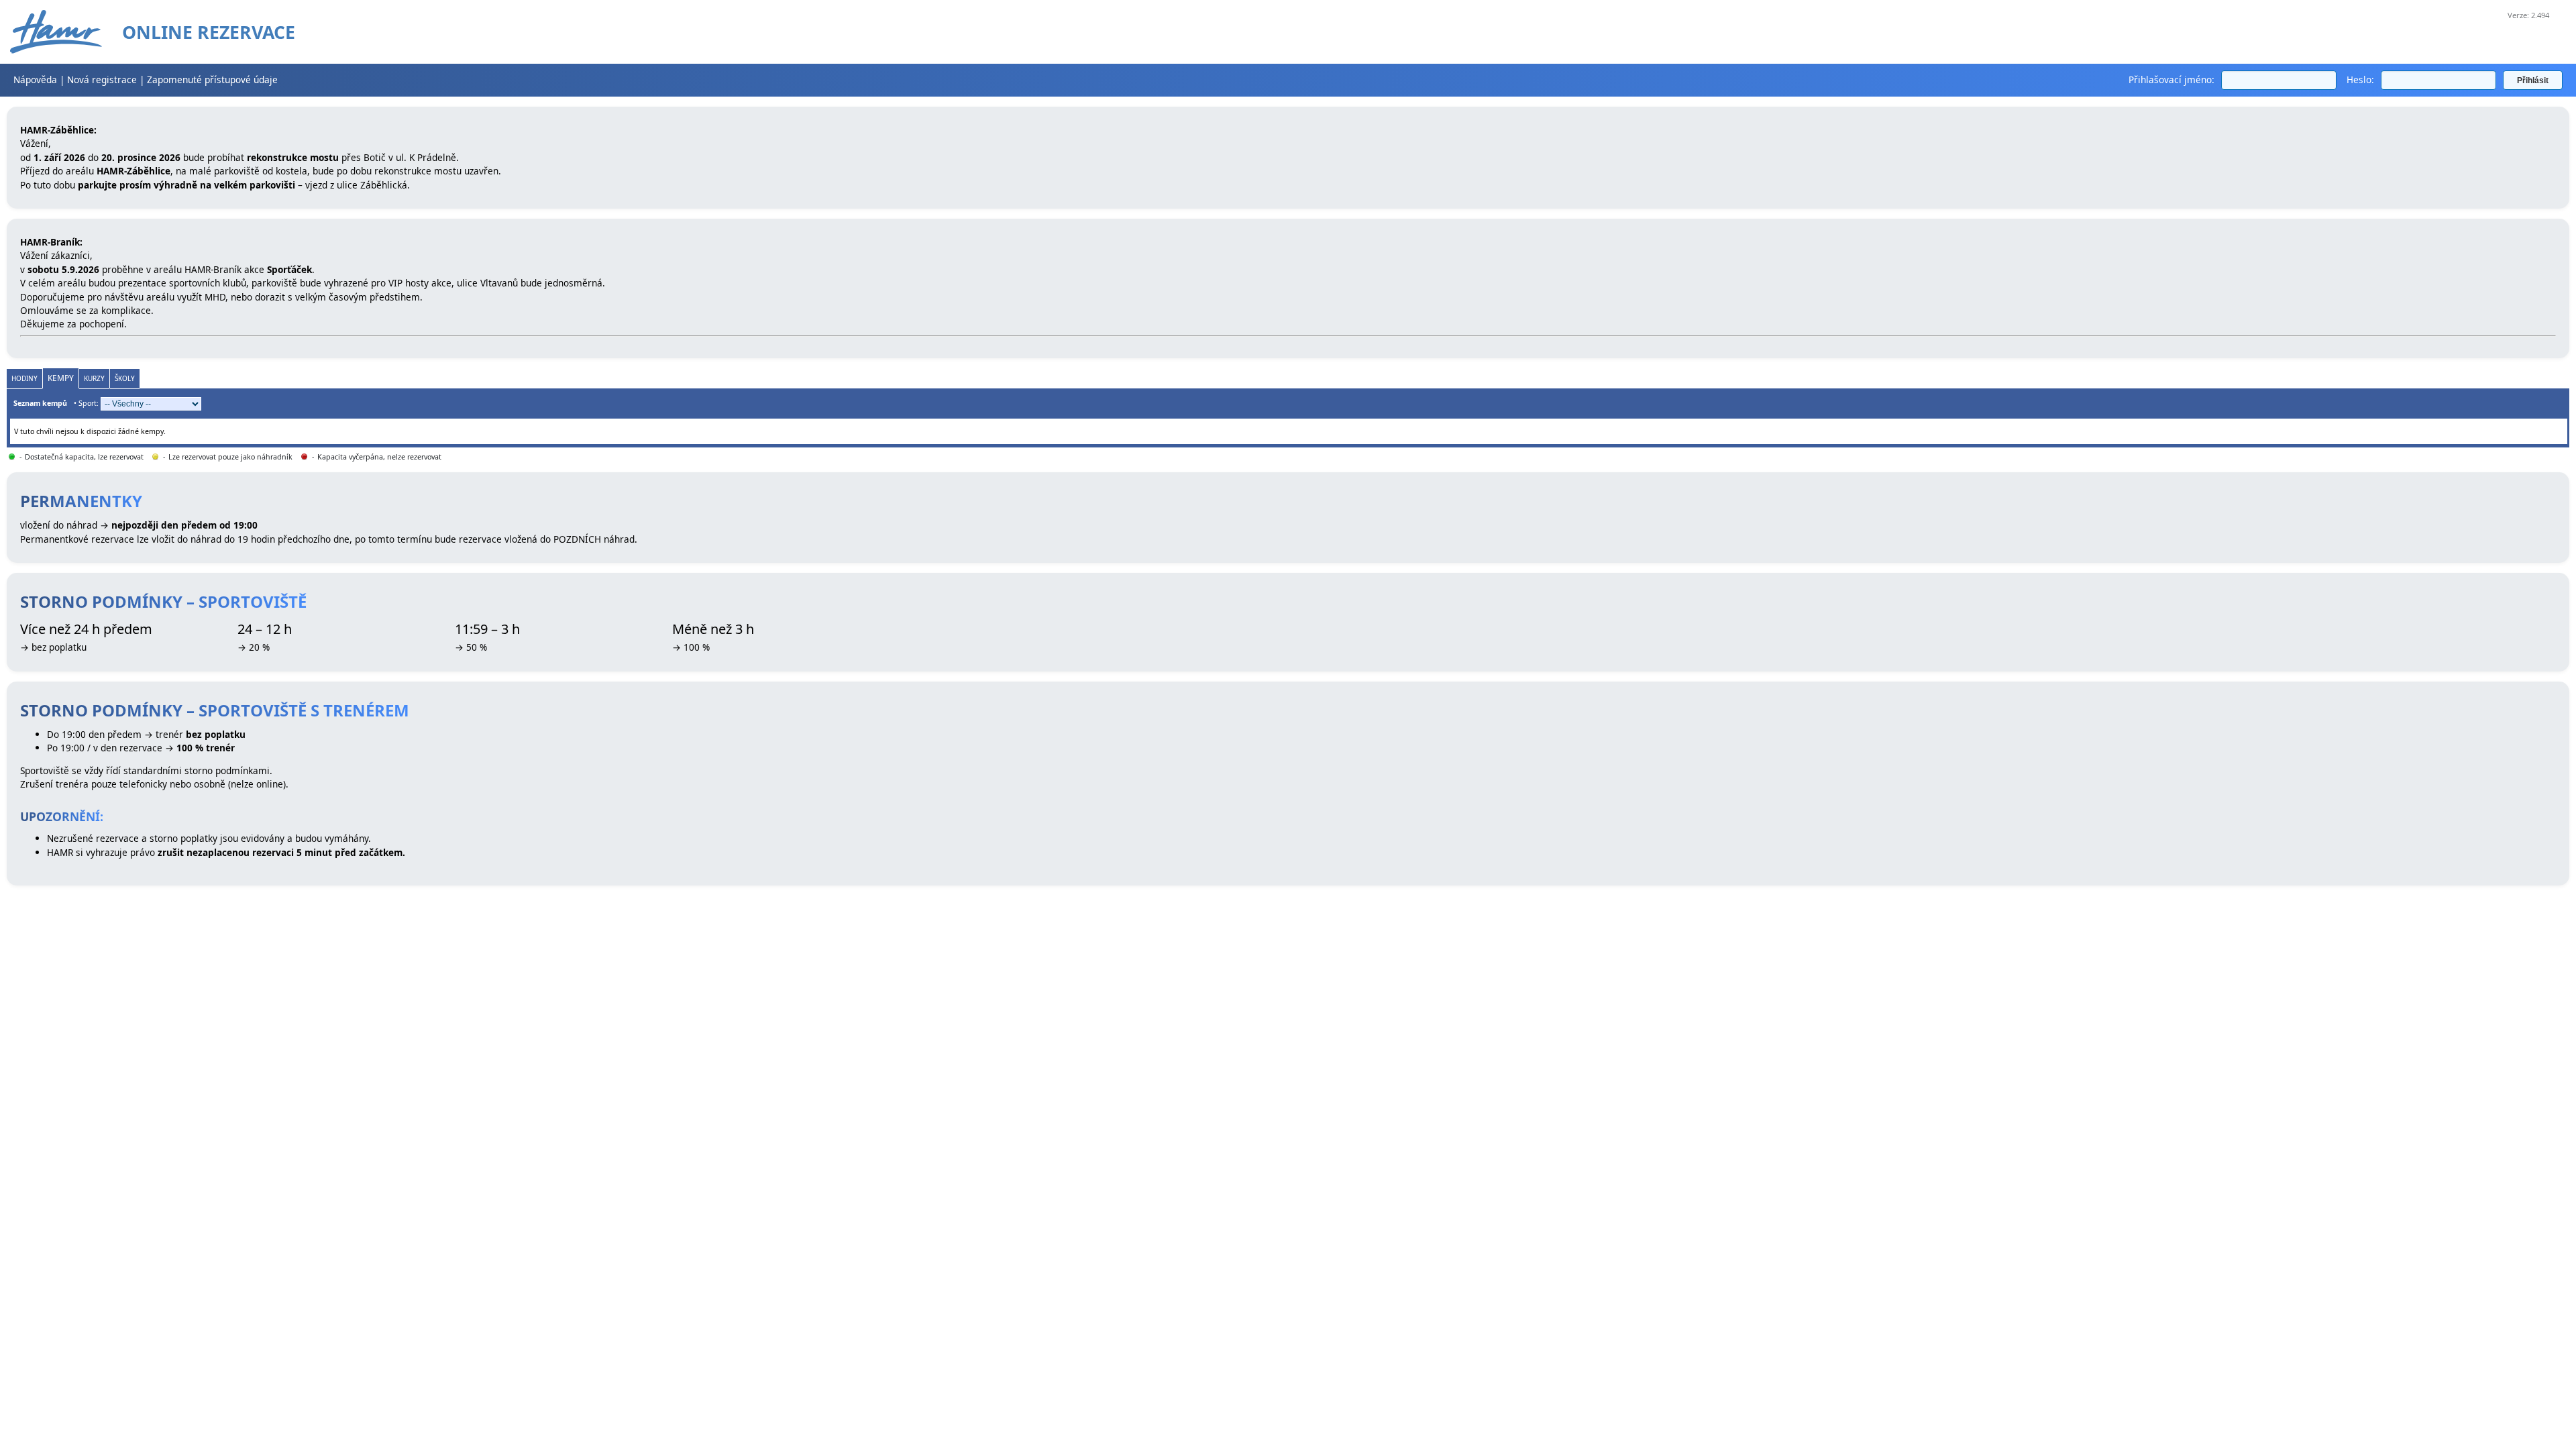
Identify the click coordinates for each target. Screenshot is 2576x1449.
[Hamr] (56, 32)
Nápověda (35, 79)
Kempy (61, 378)
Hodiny (24, 378)
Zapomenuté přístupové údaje (212, 79)
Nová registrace (102, 79)
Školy (125, 378)
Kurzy (94, 378)
